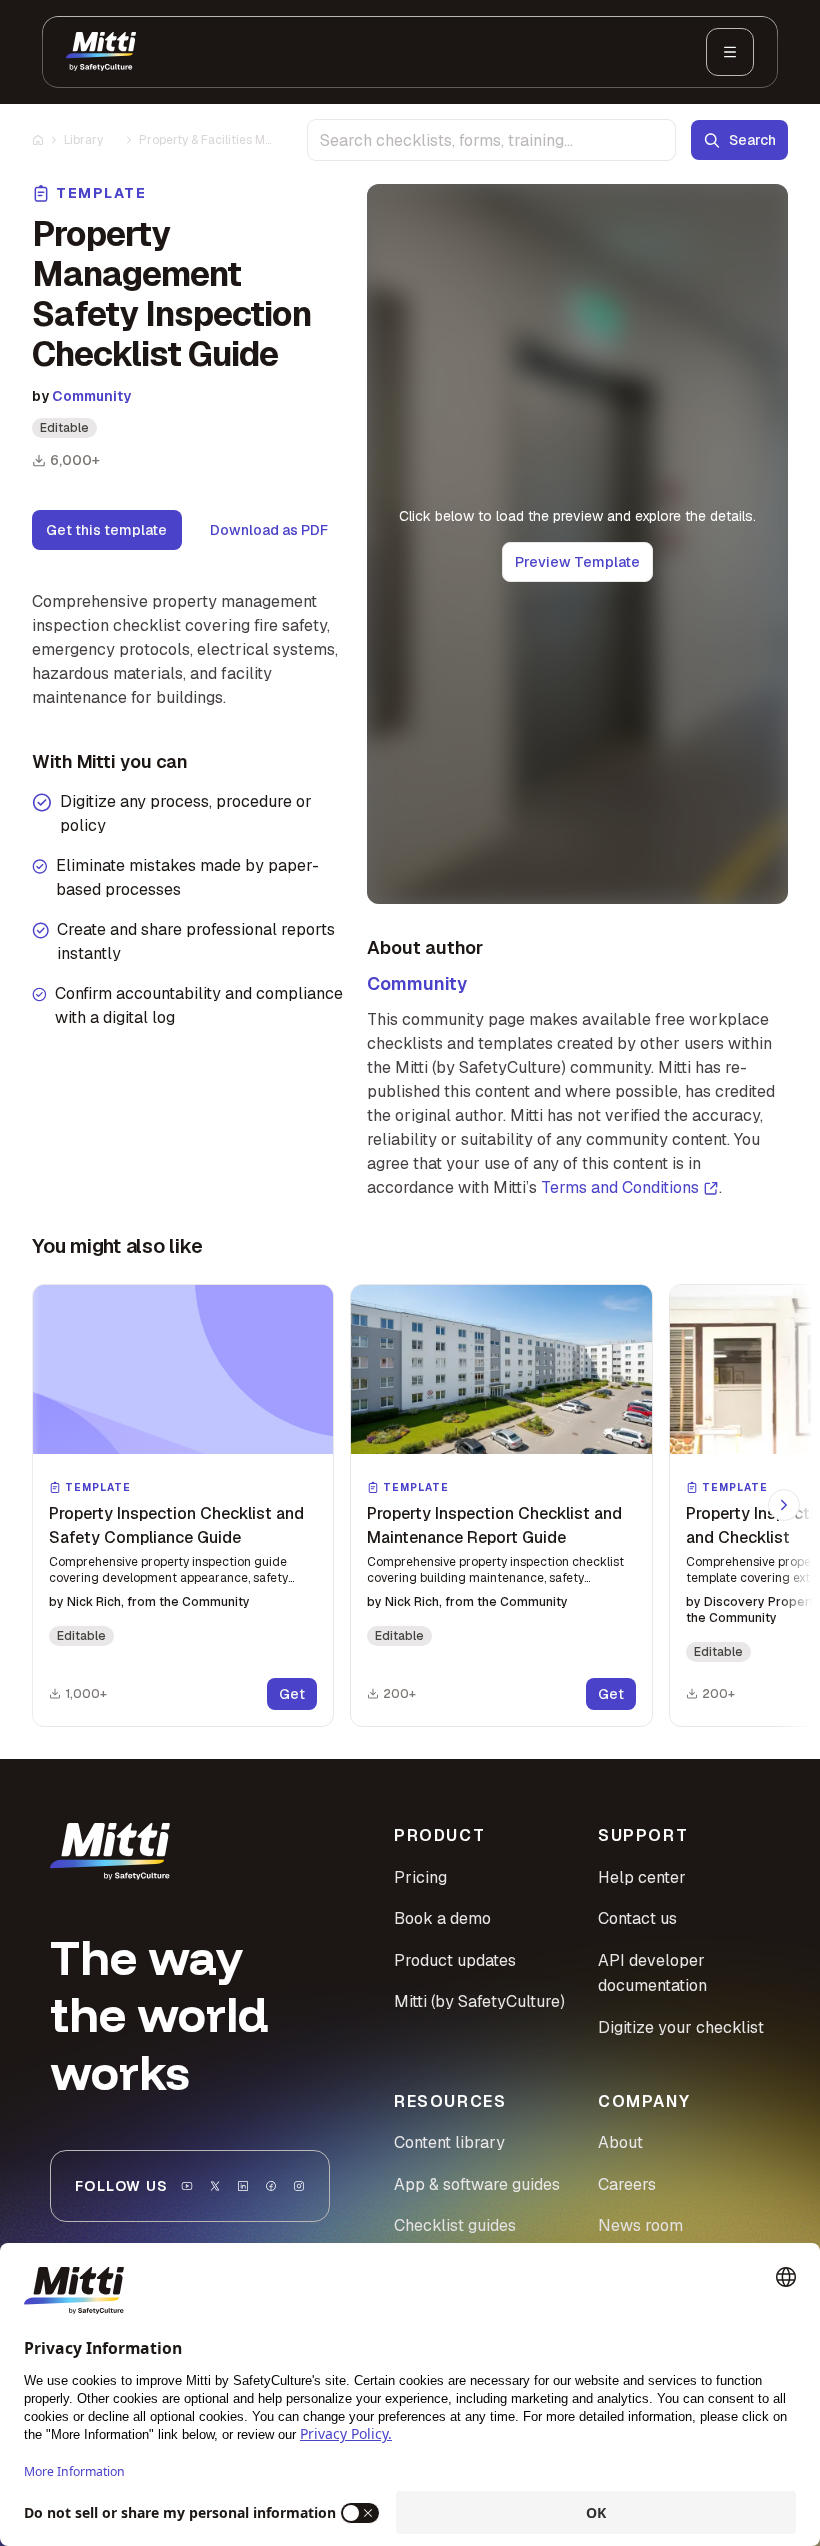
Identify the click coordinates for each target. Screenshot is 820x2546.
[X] (215, 2186)
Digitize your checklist (681, 2027)
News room (640, 2225)
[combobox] (491, 140)
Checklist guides (455, 2225)
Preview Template (577, 562)
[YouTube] (187, 2186)
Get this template (106, 530)
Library (83, 140)
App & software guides (477, 2184)
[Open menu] (730, 52)
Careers (627, 2184)
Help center (642, 1877)
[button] (183, 1505)
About (620, 2142)
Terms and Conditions (620, 1187)
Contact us (637, 1918)
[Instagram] (299, 2186)
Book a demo (442, 1918)
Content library (449, 2142)
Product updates (455, 1960)
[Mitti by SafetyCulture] (101, 52)
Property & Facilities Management (205, 140)
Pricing (420, 1877)
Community (91, 396)
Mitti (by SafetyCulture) (479, 2001)
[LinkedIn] (243, 2186)
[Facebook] (271, 2186)
